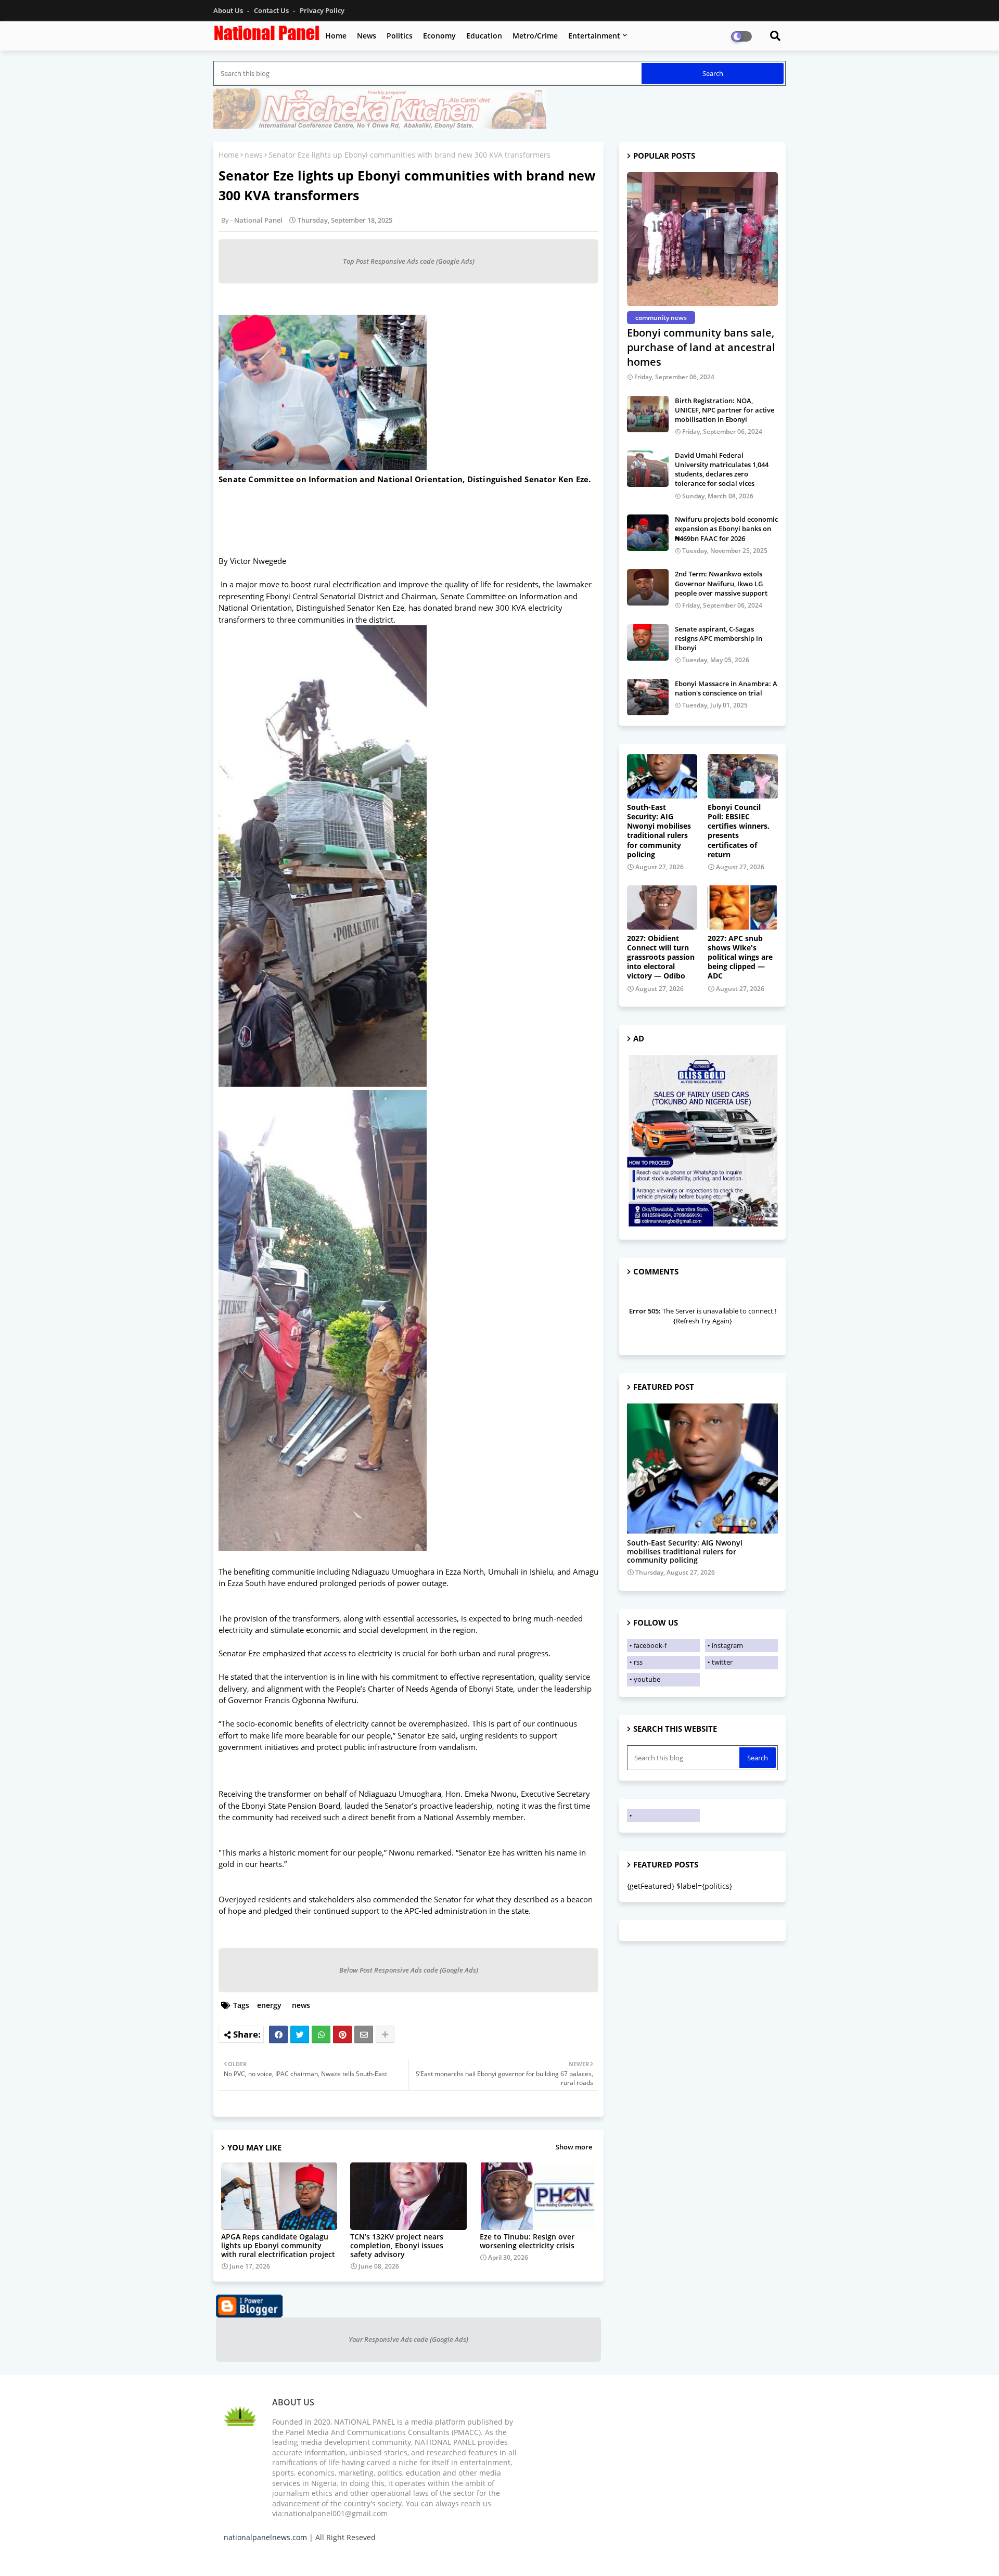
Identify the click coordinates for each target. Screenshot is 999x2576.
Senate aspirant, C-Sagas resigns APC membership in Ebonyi (719, 638)
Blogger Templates (298, 2555)
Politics (400, 36)
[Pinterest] (342, 2034)
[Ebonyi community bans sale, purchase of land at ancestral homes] (702, 239)
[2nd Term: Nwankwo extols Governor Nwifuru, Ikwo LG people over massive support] (648, 587)
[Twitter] (300, 2034)
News (367, 36)
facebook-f (650, 1645)
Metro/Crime (535, 36)
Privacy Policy (322, 10)
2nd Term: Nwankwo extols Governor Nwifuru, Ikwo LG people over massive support (721, 583)
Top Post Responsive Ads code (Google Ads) (409, 261)
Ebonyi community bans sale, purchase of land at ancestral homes (701, 347)
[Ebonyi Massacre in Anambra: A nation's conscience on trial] (648, 697)
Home (336, 36)
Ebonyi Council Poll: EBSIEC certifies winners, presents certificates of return (739, 831)
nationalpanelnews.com (265, 2537)
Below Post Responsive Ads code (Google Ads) (409, 1970)
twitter (722, 1662)
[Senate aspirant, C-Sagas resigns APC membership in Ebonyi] (648, 642)
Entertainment (594, 36)
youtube (647, 1679)
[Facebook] (278, 2034)
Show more (574, 2147)
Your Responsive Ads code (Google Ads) (408, 2339)
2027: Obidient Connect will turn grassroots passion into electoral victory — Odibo (661, 957)
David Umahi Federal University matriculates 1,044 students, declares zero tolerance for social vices (722, 469)
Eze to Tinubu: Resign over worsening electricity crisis (527, 2241)
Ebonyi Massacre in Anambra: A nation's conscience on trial (726, 688)
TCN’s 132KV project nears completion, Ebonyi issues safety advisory (397, 2245)
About (669, 2555)
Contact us (272, 10)
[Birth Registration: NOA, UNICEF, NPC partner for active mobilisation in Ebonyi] (648, 414)
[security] (702, 1469)
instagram (727, 1645)
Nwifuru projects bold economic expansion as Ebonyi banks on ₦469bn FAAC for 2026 (726, 529)
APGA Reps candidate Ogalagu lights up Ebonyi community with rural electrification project (278, 2245)
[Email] (364, 2034)
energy (269, 2005)
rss (638, 1662)
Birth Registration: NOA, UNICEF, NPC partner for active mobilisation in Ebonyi (725, 410)
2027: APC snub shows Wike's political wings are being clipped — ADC (740, 957)
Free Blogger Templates (432, 2555)
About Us (229, 10)
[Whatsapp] (321, 2034)
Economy (439, 36)
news (254, 155)
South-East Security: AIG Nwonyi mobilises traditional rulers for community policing (659, 831)
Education (484, 36)
